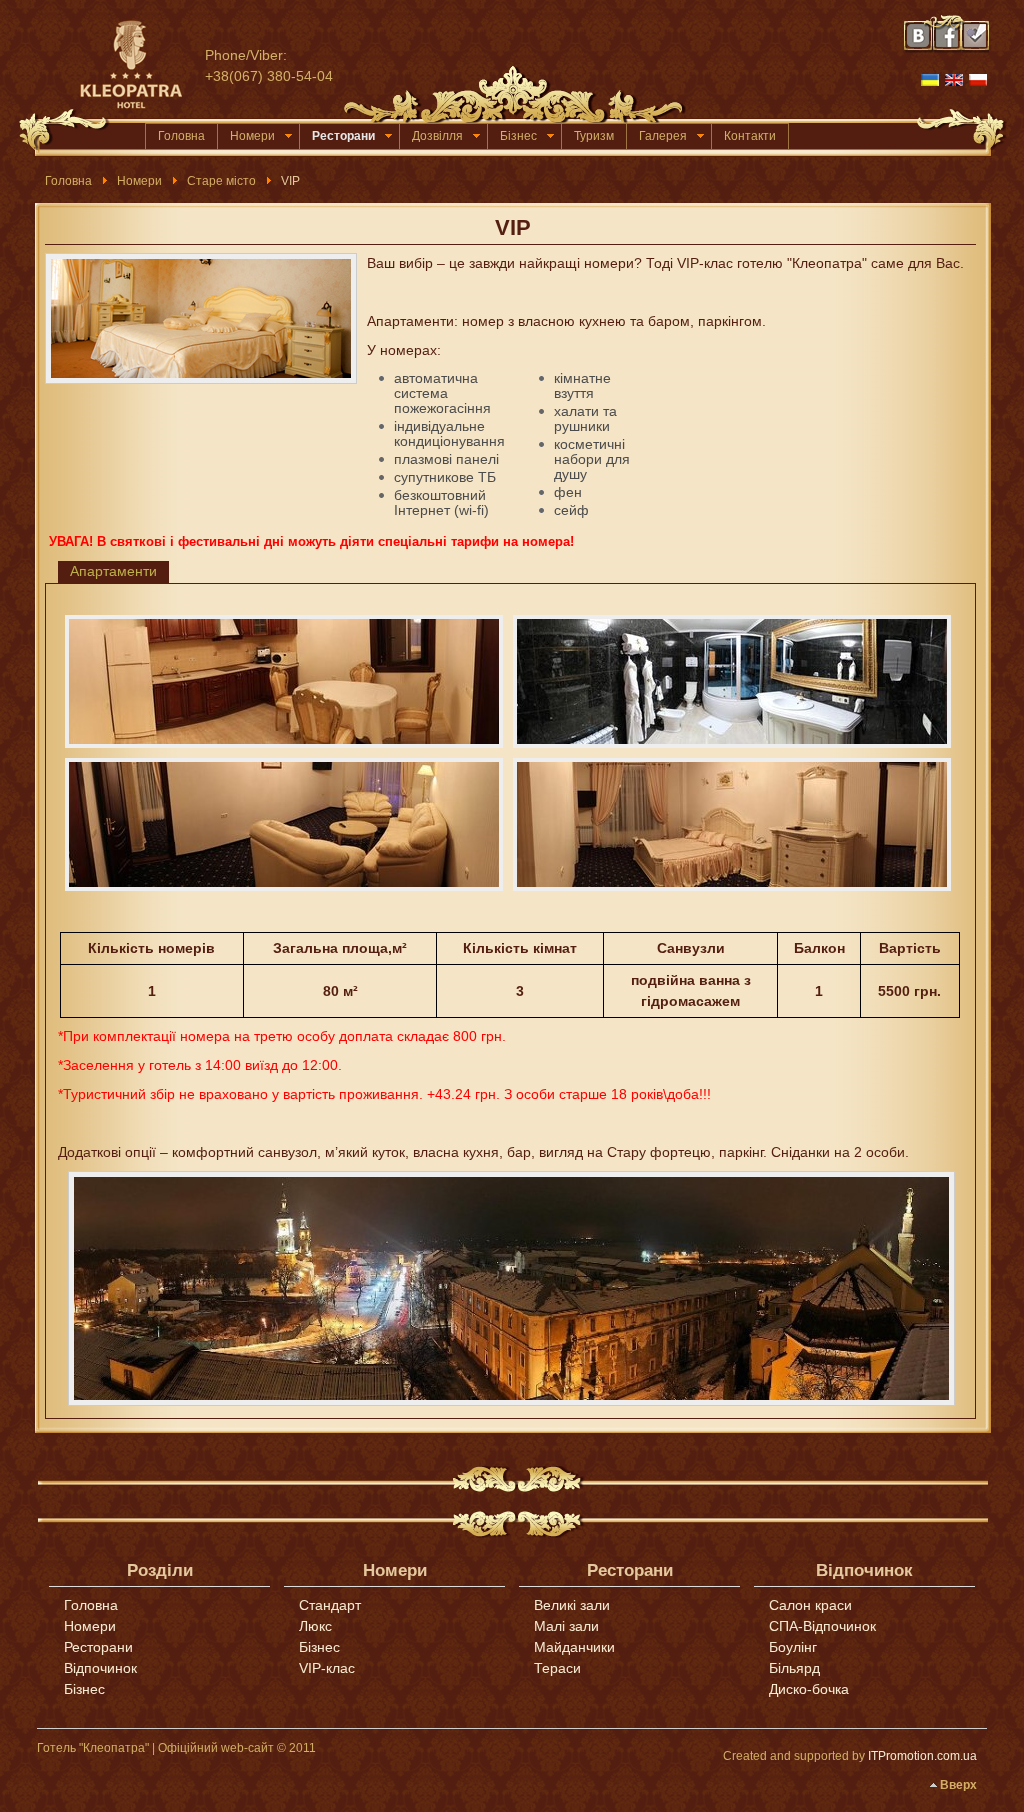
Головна (181, 136)
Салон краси (810, 1605)
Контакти (750, 136)
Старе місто (221, 181)
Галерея (663, 136)
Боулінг (793, 1647)
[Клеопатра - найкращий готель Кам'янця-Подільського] (140, 65)
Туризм (594, 136)
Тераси (557, 1668)
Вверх (958, 1785)
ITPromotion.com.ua (922, 1756)
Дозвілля (437, 136)
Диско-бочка (809, 1689)
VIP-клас (327, 1668)
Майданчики (574, 1647)
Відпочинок (100, 1668)
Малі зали (566, 1626)
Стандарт (330, 1605)
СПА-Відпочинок (822, 1626)
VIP (513, 227)
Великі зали (572, 1605)
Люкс (315, 1626)
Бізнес (518, 136)
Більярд (794, 1668)
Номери (252, 136)
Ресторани (343, 136)
